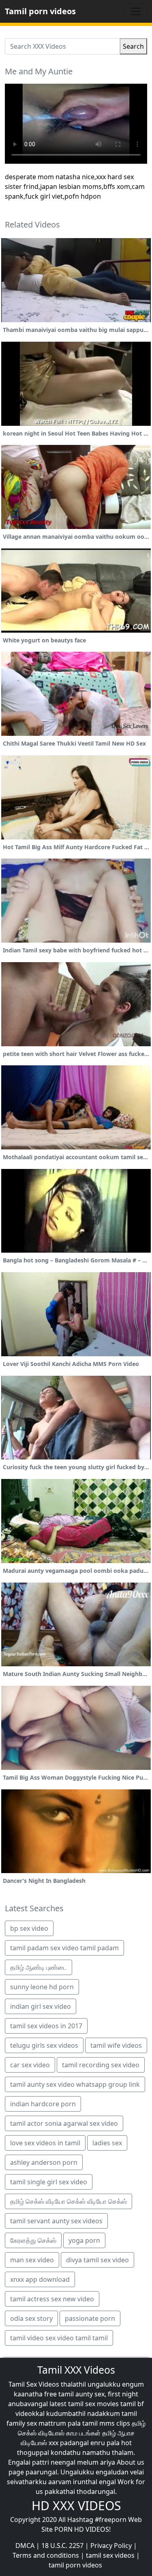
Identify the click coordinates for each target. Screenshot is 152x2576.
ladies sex (107, 2143)
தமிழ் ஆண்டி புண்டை (39, 1967)
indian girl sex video (41, 2006)
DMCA (25, 2546)
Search (133, 46)
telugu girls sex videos (44, 2045)
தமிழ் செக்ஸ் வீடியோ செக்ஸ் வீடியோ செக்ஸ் (69, 2201)
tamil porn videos (75, 2565)
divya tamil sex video (97, 2260)
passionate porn (90, 2318)
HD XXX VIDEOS (76, 2506)
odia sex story (31, 2318)
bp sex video (29, 1928)
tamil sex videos (110, 2555)
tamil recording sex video (101, 2065)
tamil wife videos (116, 2045)
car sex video (30, 2065)
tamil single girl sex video (49, 2182)
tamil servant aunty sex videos (56, 2221)
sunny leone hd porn (42, 1987)
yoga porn (84, 2240)
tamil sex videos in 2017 (46, 2026)
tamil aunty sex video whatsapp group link (75, 2084)
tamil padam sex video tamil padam (64, 1948)
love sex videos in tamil (45, 2143)
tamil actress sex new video (52, 2299)
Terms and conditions (46, 2555)
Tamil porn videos (40, 11)
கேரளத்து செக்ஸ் (33, 2240)
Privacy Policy (111, 2546)
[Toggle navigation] (136, 11)
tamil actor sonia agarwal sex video (64, 2123)
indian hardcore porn (43, 2104)
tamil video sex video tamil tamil (59, 2338)
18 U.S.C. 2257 (62, 2546)
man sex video (32, 2260)
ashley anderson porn (44, 2162)
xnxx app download (40, 2279)
